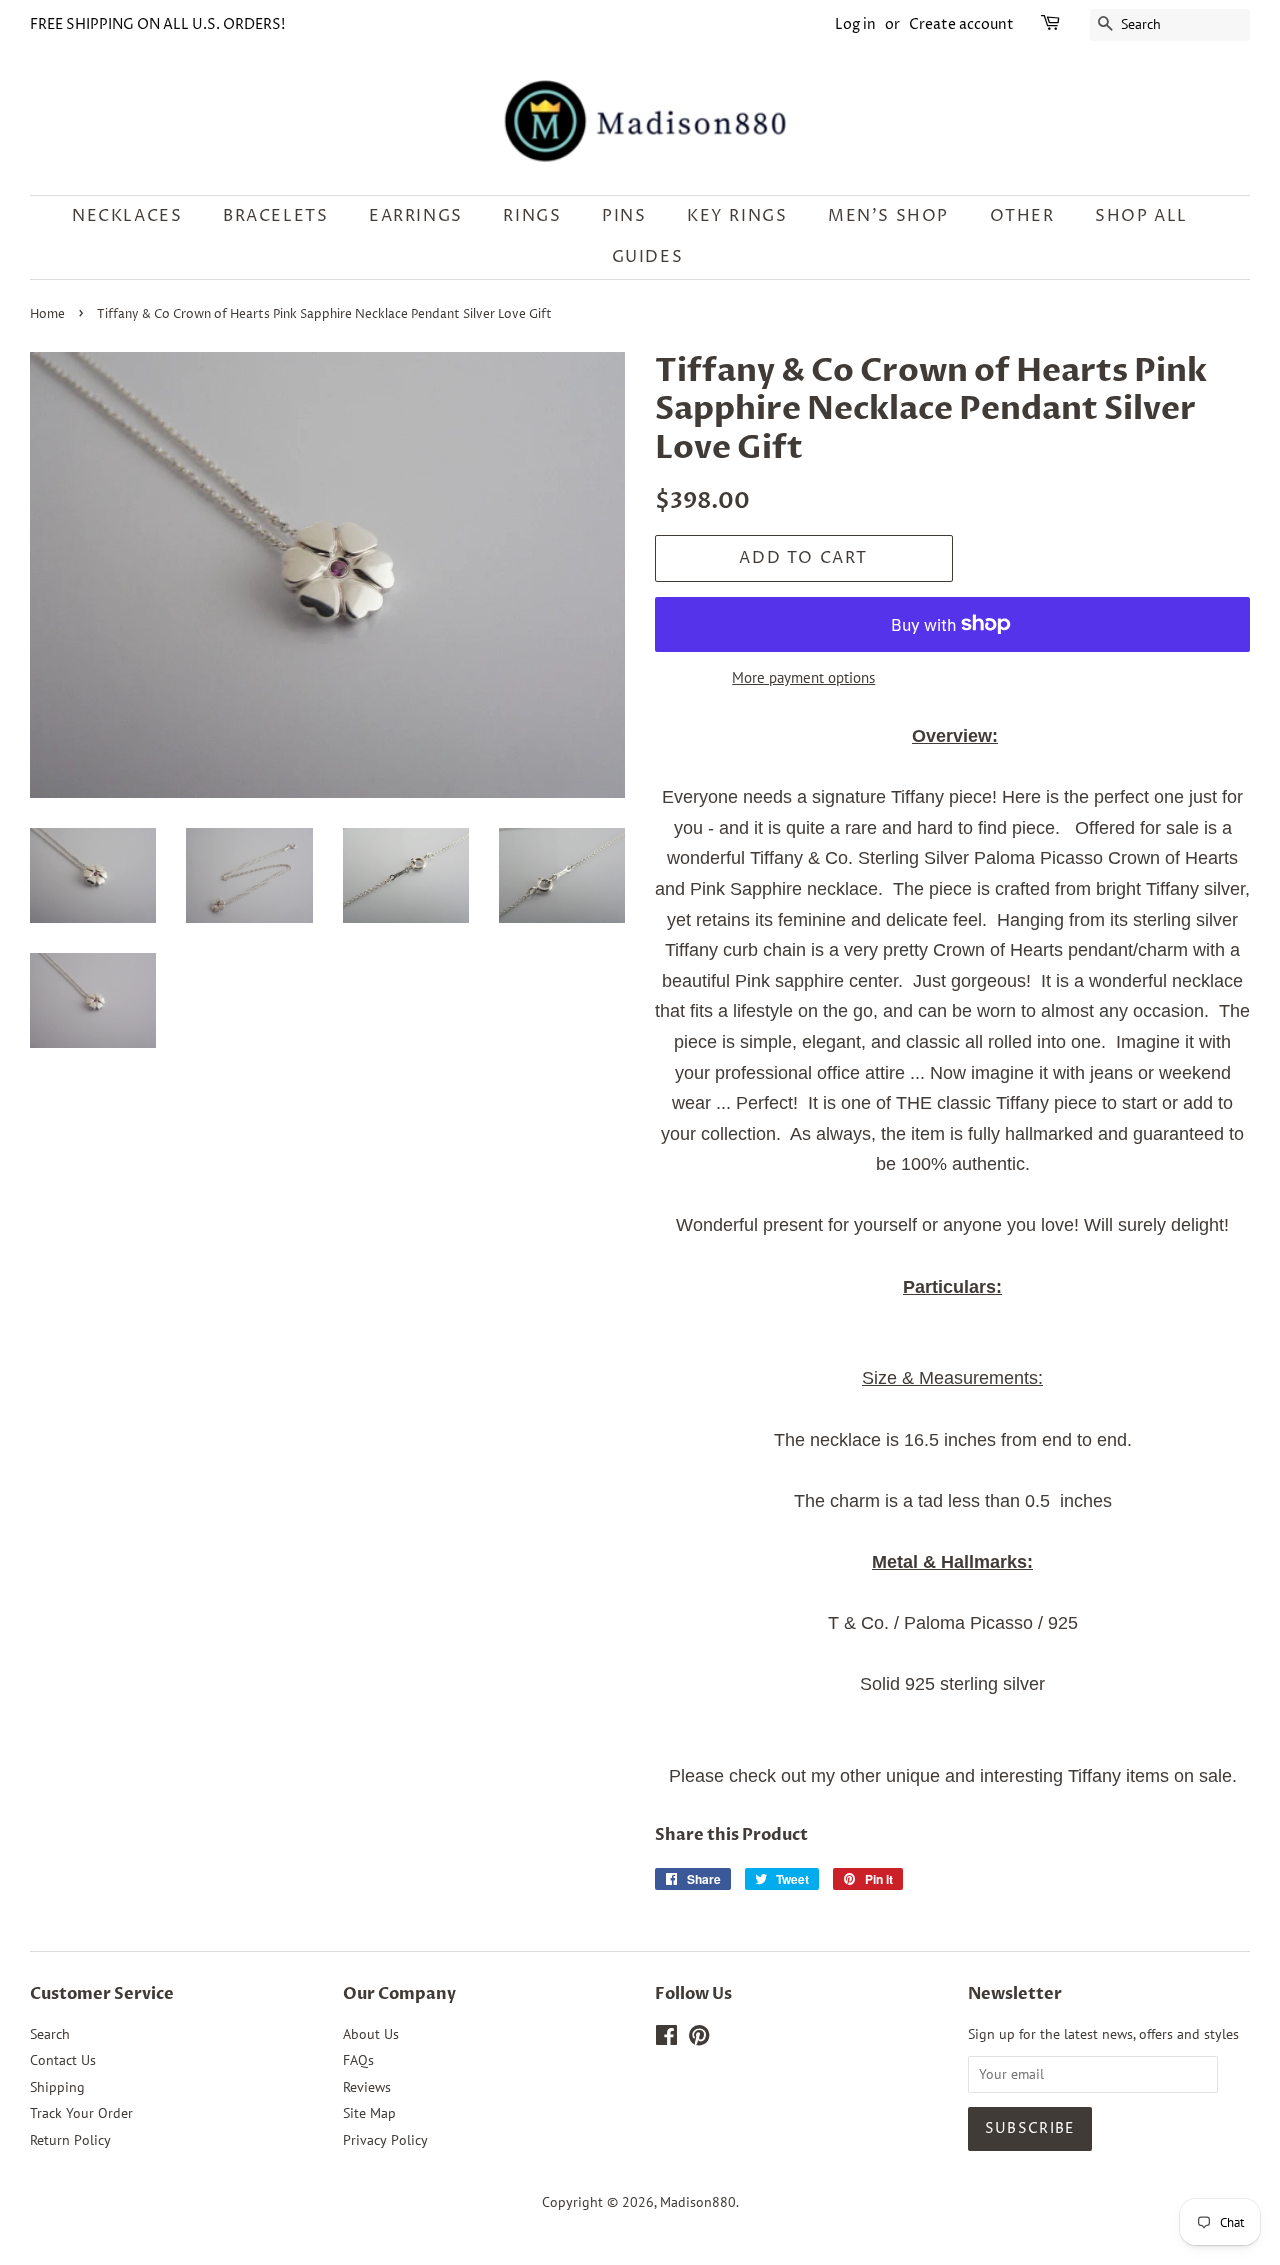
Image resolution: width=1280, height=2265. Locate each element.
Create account (961, 24)
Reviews (367, 2087)
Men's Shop (888, 216)
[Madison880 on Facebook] (666, 2039)
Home (47, 314)
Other (1022, 216)
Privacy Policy (385, 2140)
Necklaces (127, 216)
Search (50, 2034)
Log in (855, 24)
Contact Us (63, 2060)
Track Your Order (81, 2113)
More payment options (803, 677)
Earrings (416, 216)
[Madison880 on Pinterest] (699, 2039)
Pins (624, 216)
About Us (371, 2034)
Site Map (369, 2113)
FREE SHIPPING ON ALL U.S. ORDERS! (157, 24)
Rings (532, 216)
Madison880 (698, 2202)
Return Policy (70, 2140)
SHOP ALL (1141, 216)
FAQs (358, 2060)
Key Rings (737, 216)
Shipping (57, 2087)
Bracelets (275, 216)
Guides (648, 257)
